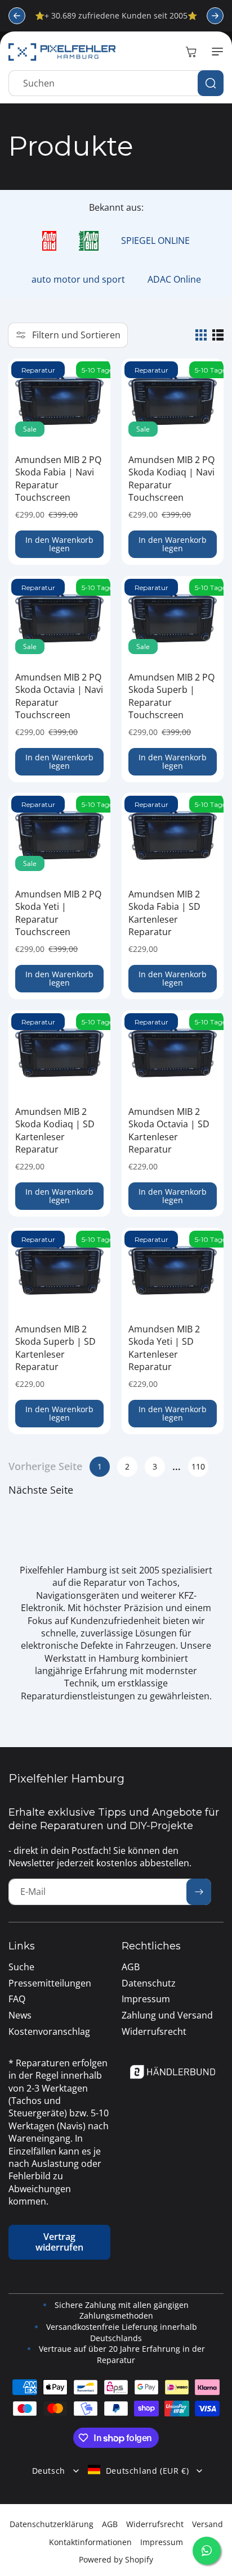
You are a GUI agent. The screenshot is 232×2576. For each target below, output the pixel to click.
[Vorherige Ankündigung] (17, 16)
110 (198, 1466)
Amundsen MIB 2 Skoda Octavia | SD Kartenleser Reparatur (169, 1130)
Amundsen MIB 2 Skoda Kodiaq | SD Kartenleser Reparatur (55, 1130)
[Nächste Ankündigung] (215, 16)
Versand (208, 2524)
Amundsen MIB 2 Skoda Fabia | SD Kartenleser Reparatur (164, 913)
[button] (215, 52)
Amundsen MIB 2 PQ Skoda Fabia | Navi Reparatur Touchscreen (58, 479)
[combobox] (116, 83)
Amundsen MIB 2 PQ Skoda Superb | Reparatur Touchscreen (171, 696)
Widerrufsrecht (155, 2524)
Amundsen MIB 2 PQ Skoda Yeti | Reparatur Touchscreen (58, 913)
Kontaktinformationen (90, 2542)
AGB (110, 2524)
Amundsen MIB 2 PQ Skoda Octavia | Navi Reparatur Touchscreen (59, 696)
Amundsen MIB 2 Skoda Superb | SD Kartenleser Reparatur (55, 1348)
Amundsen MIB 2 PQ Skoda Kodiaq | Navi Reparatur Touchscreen (171, 479)
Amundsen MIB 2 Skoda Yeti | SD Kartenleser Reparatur (164, 1348)
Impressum (162, 2542)
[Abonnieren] (199, 1892)
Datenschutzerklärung (52, 2524)
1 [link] (100, 1466)
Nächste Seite (41, 1490)
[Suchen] (211, 83)
